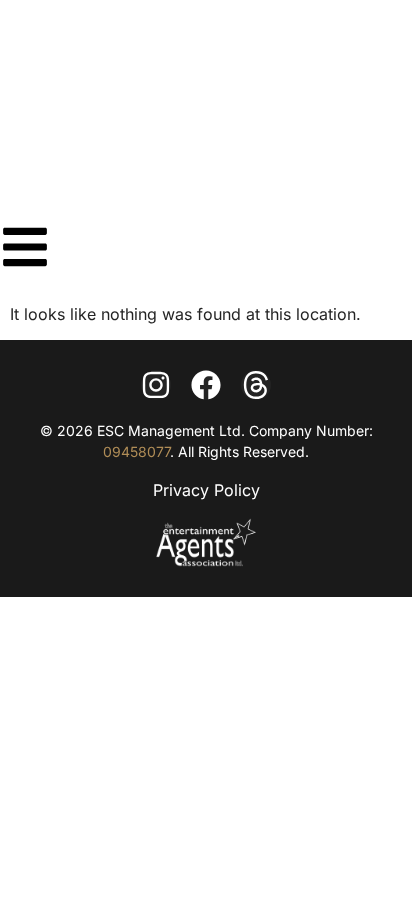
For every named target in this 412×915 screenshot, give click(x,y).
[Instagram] (156, 385)
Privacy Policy (206, 490)
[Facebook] (206, 385)
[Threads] (256, 385)
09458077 (136, 451)
